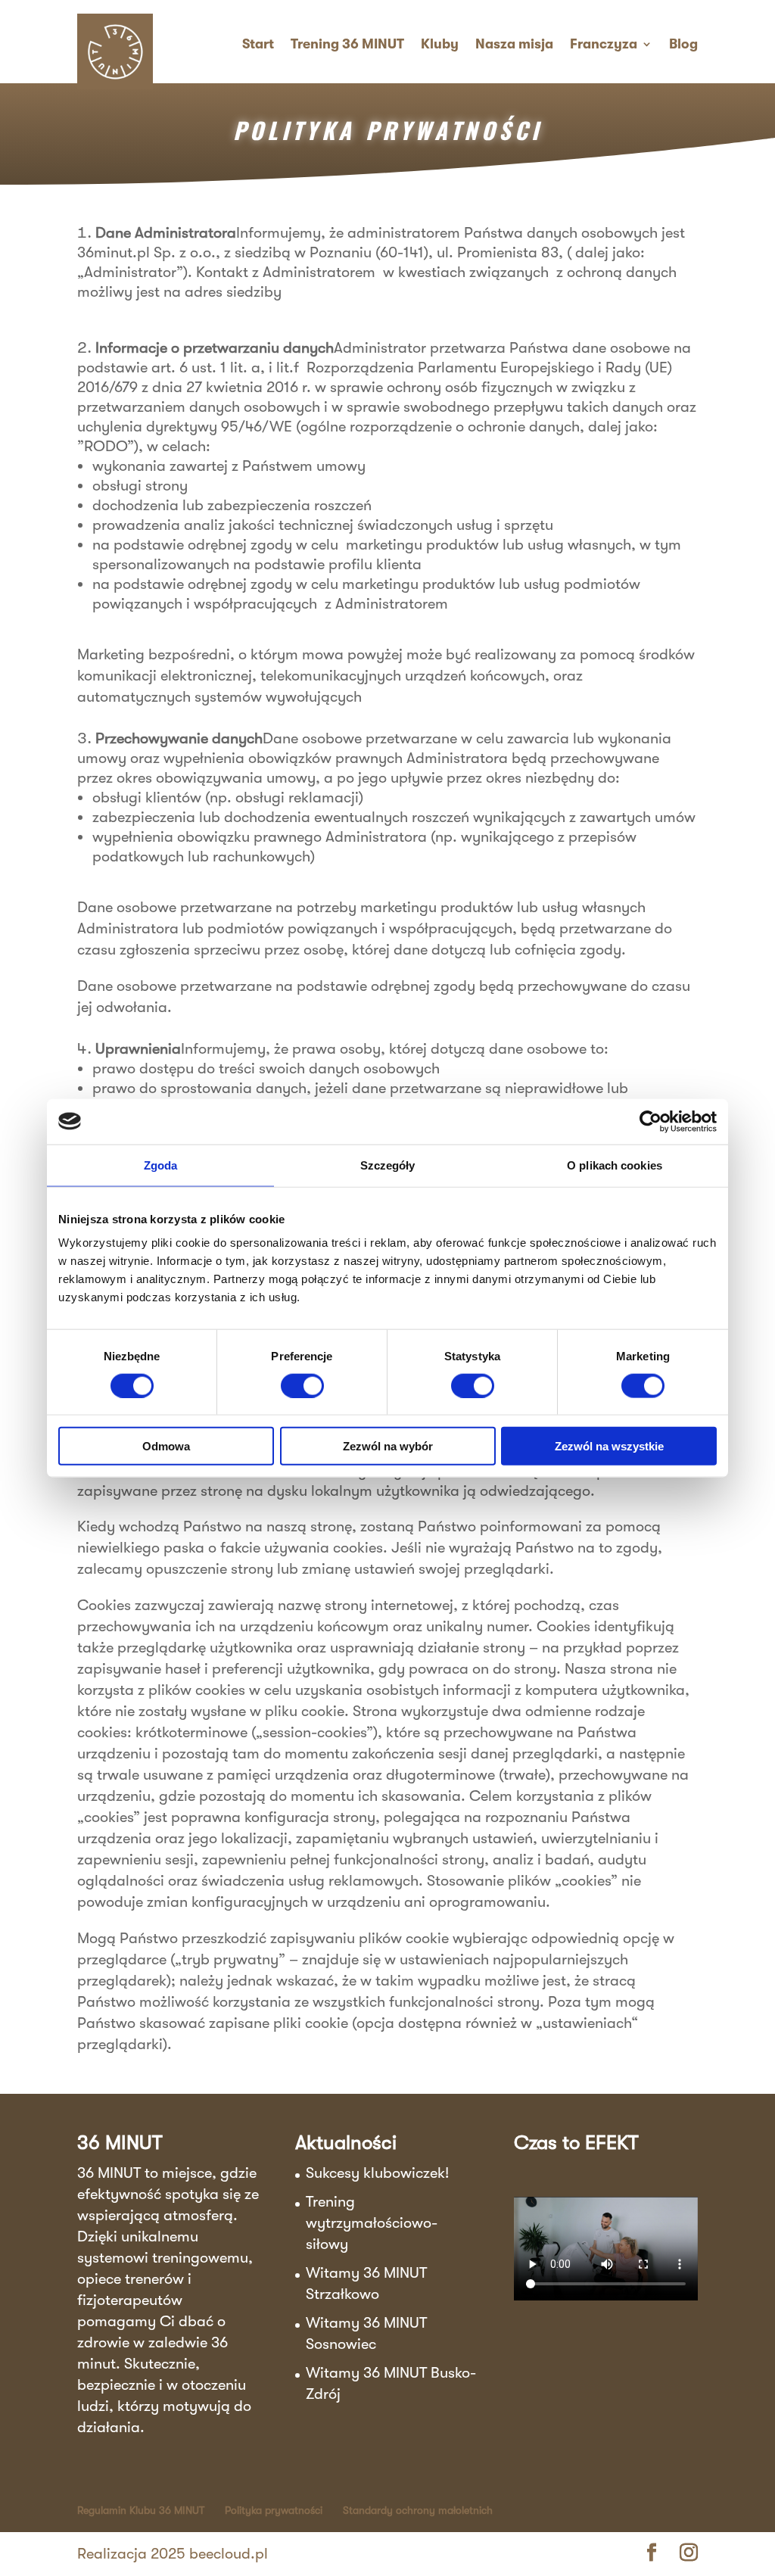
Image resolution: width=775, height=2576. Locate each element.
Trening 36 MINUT (347, 44)
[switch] (302, 1385)
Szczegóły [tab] (388, 1165)
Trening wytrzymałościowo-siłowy (372, 2223)
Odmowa (166, 1446)
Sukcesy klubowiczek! (377, 2173)
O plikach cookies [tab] (615, 1165)
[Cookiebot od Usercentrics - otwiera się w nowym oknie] (651, 1121)
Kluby (440, 44)
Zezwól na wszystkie (609, 1446)
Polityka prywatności (274, 2510)
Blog (683, 44)
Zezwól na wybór (388, 1446)
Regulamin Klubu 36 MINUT (141, 2510)
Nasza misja (514, 44)
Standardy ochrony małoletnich (418, 2510)
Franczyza (604, 44)
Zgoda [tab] (161, 1165)
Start (258, 44)
